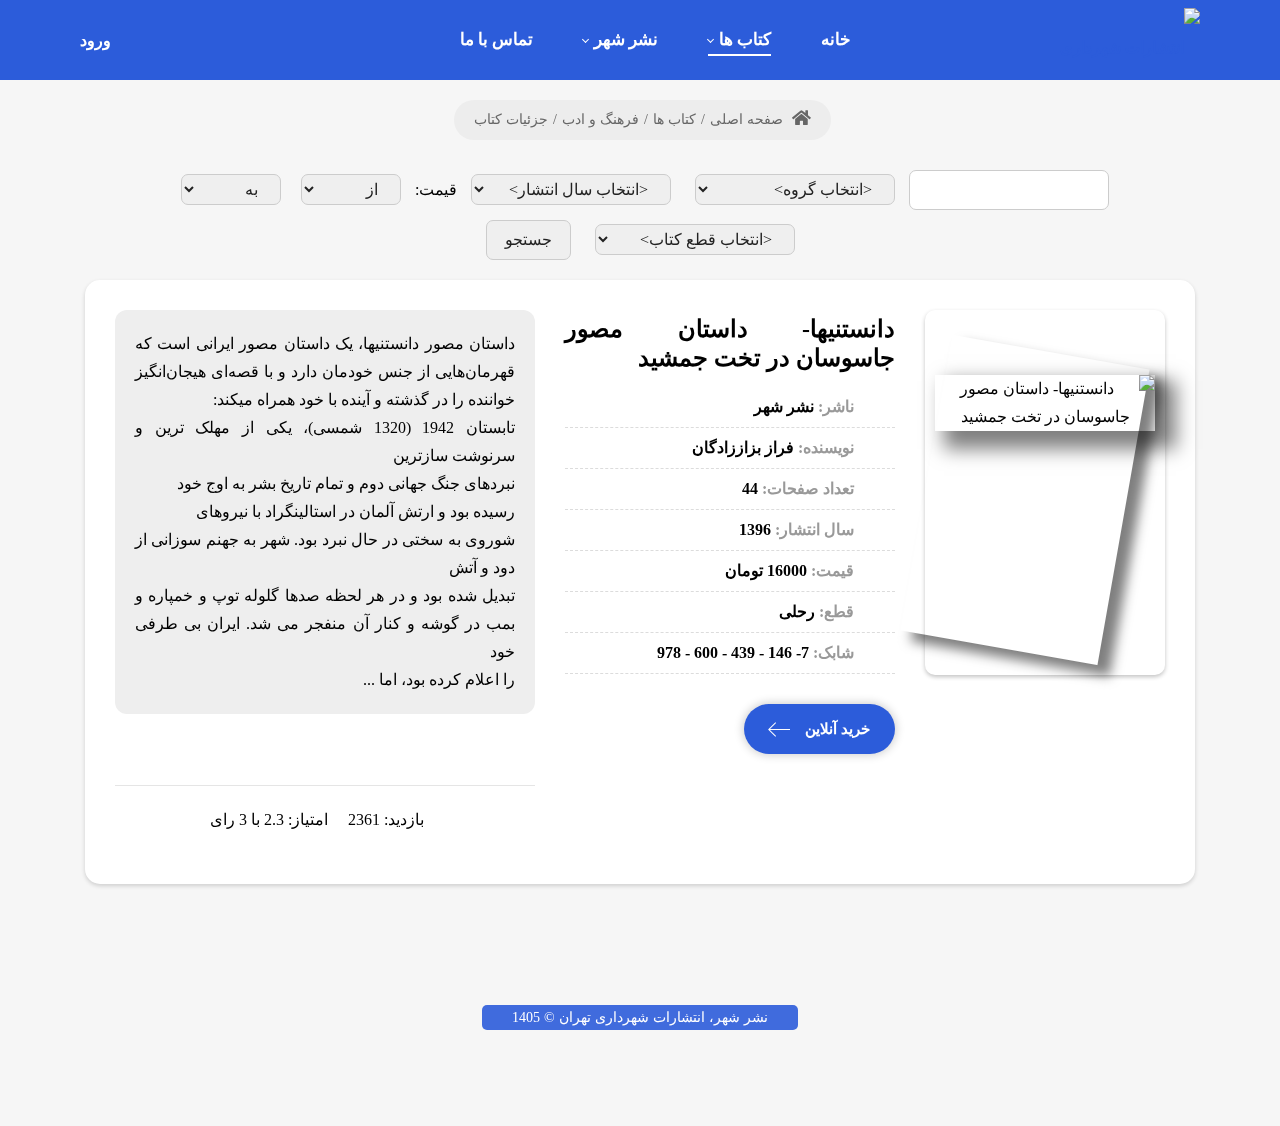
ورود (95, 40)
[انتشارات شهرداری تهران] (1125, 39)
